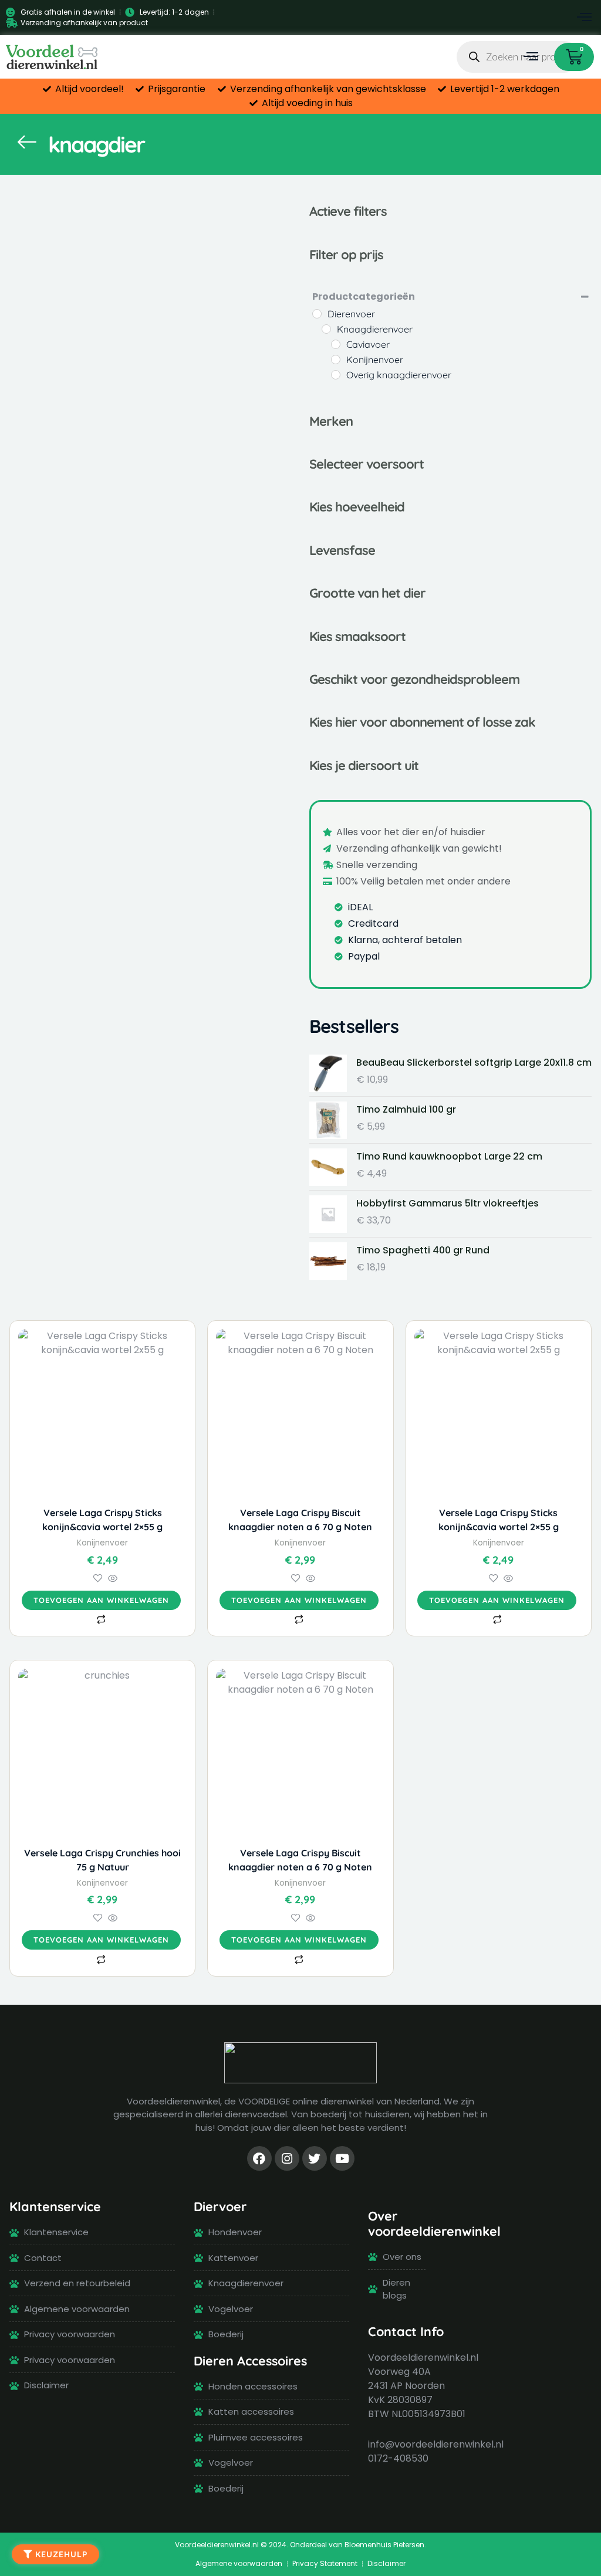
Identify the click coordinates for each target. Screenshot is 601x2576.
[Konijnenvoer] (336, 360)
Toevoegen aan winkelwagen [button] (101, 1600)
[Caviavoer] (336, 344)
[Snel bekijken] (112, 1579)
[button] (585, 18)
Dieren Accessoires (250, 2360)
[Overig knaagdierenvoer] (336, 375)
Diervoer (220, 2206)
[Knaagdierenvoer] (326, 329)
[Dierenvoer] (317, 314)
